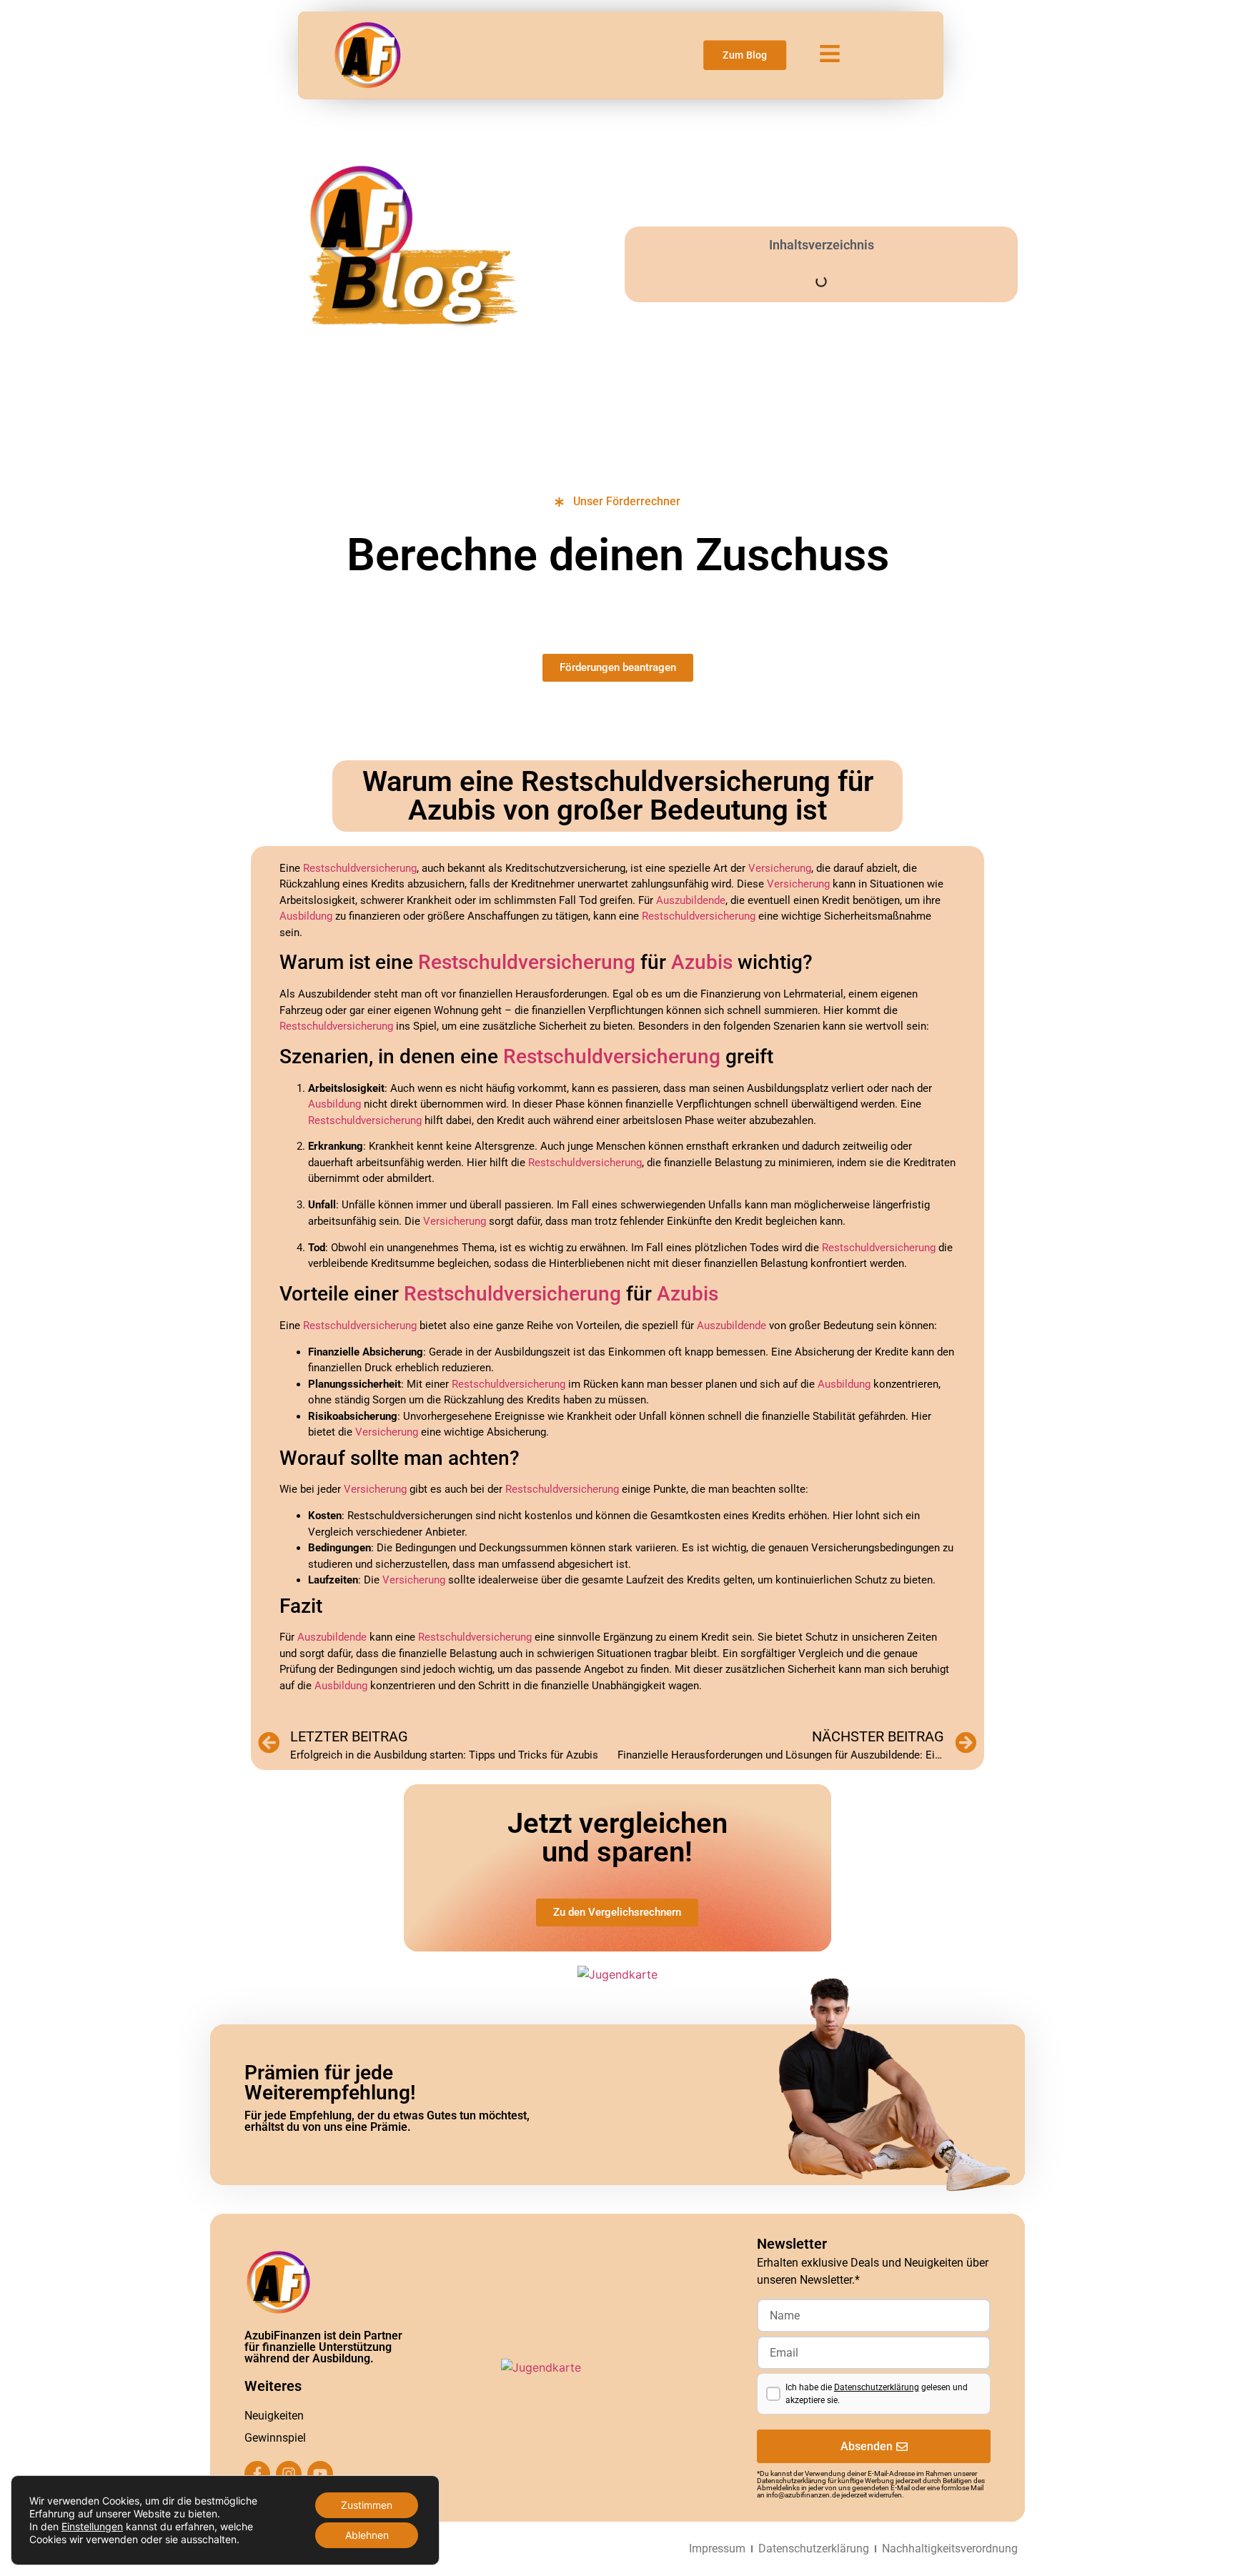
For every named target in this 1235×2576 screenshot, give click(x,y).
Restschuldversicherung (360, 868)
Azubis (702, 962)
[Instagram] (289, 2474)
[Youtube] (320, 2474)
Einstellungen (92, 2526)
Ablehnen (367, 2535)
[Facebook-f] (257, 2474)
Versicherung (780, 868)
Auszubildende (691, 900)
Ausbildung (306, 916)
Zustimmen (367, 2505)
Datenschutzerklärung (877, 2387)
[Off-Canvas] (830, 54)
